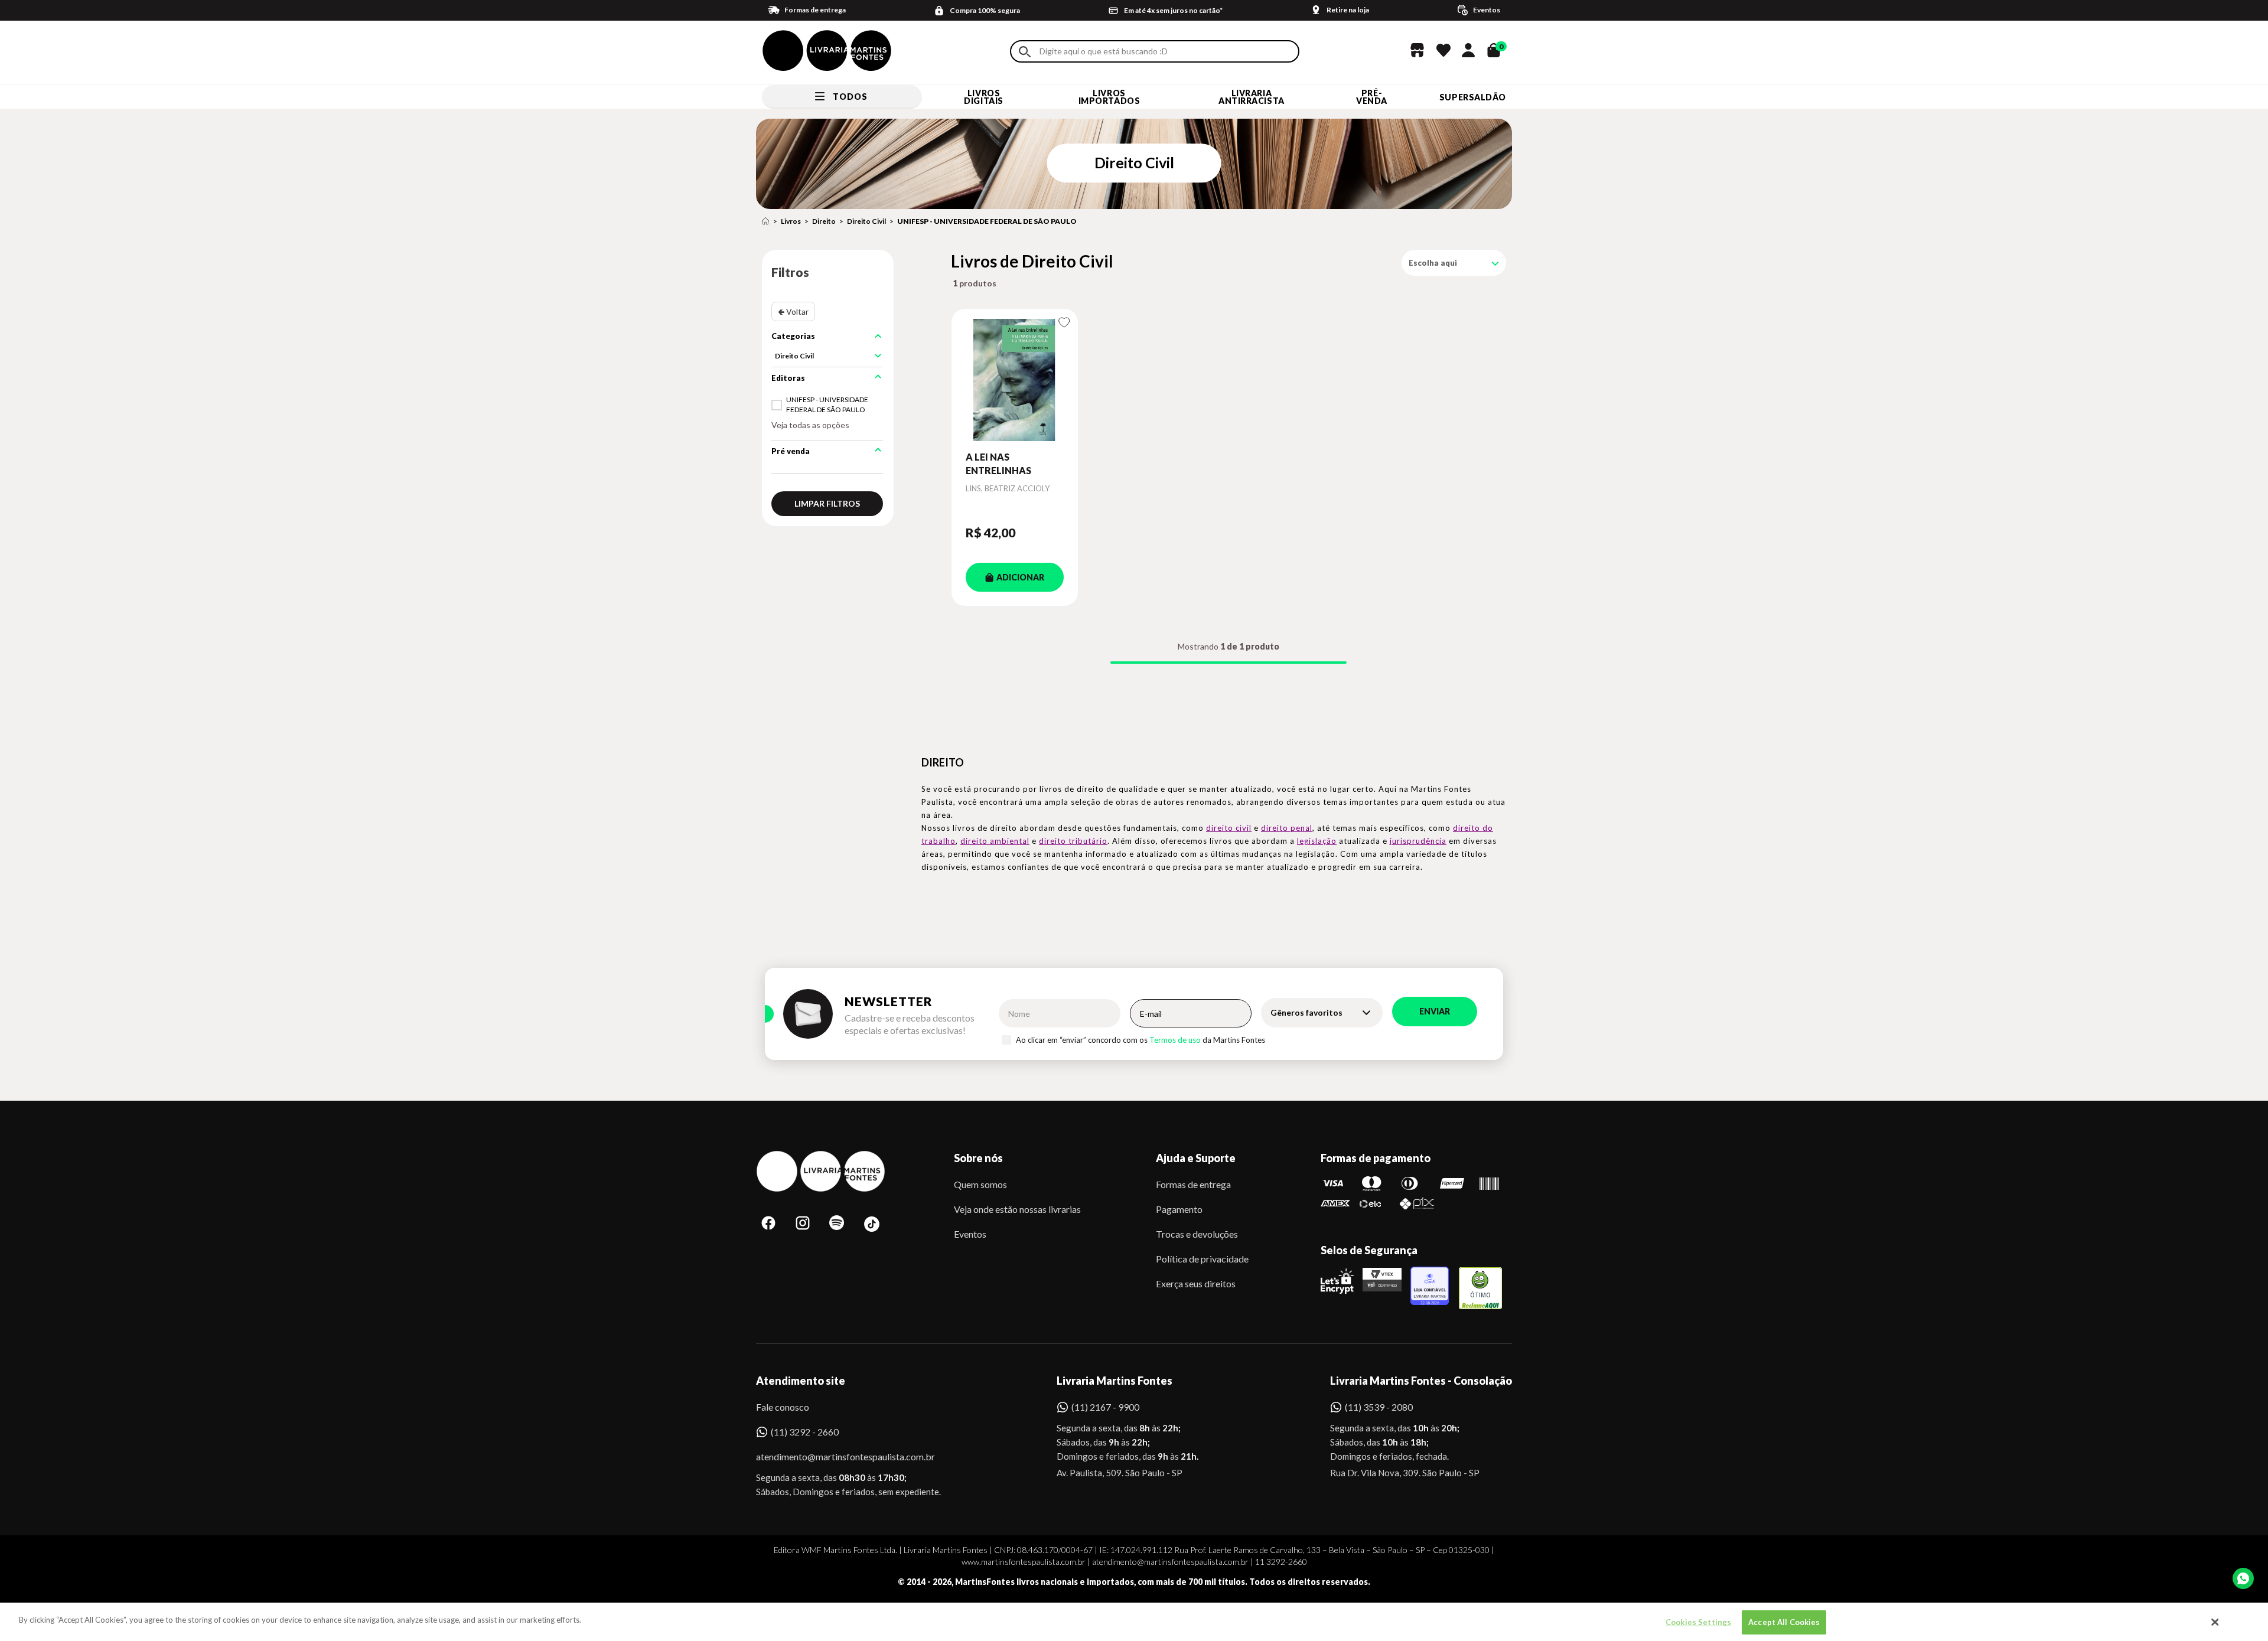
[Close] (2215, 1622)
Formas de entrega (1193, 1184)
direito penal (1287, 828)
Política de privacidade (1202, 1259)
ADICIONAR (1020, 577)
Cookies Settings (1698, 1622)
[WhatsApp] (2243, 1578)
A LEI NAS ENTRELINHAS (998, 463)
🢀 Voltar (793, 311)
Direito (824, 221)
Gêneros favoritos (1306, 1012)
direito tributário (1073, 841)
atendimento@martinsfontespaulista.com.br (835, 1456)
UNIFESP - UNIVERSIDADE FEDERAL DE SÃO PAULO (987, 221)
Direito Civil (866, 221)
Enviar (1435, 1011)
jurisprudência (1418, 841)
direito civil (1229, 828)
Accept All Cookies (1784, 1622)
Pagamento (1179, 1209)
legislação (1317, 841)
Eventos (970, 1234)
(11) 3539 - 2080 (1379, 1407)
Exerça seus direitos (1196, 1283)
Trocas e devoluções (1197, 1234)
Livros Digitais (983, 97)
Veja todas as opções (810, 425)
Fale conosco (783, 1407)
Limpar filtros (827, 503)
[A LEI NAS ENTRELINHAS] (1015, 380)
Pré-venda (1372, 97)
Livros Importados (1109, 97)
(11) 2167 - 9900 (1105, 1407)
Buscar (1025, 52)
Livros (791, 221)
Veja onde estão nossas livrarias (1017, 1209)
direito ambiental (995, 841)
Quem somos (980, 1184)
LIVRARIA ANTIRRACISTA (1252, 97)
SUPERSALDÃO (1473, 97)
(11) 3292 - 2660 (805, 1432)
